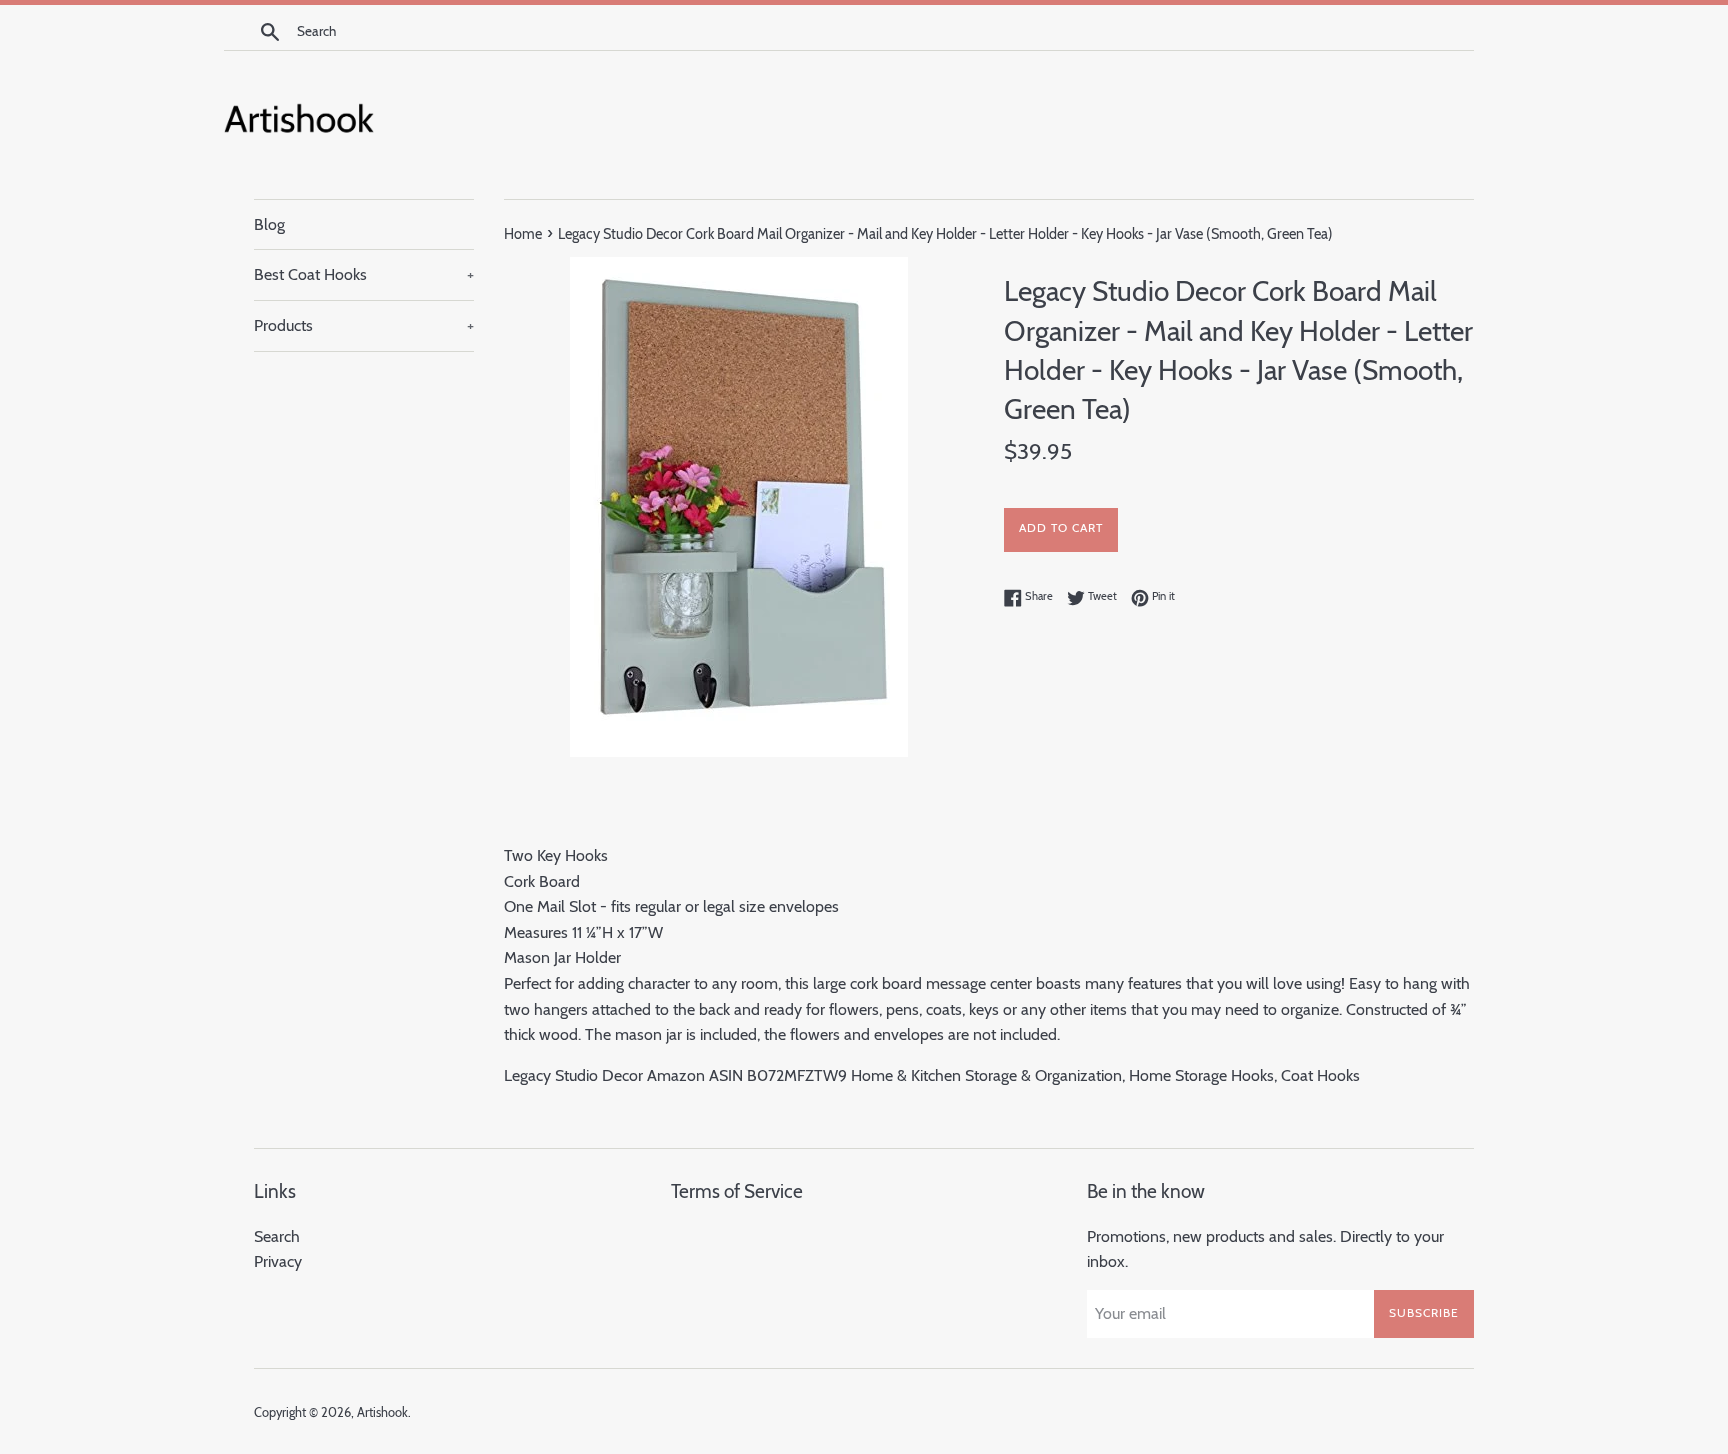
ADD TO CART (1061, 527)
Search (277, 1236)
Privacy (278, 1261)
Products (364, 325)
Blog (269, 224)
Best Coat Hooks (364, 274)
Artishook (382, 1412)
